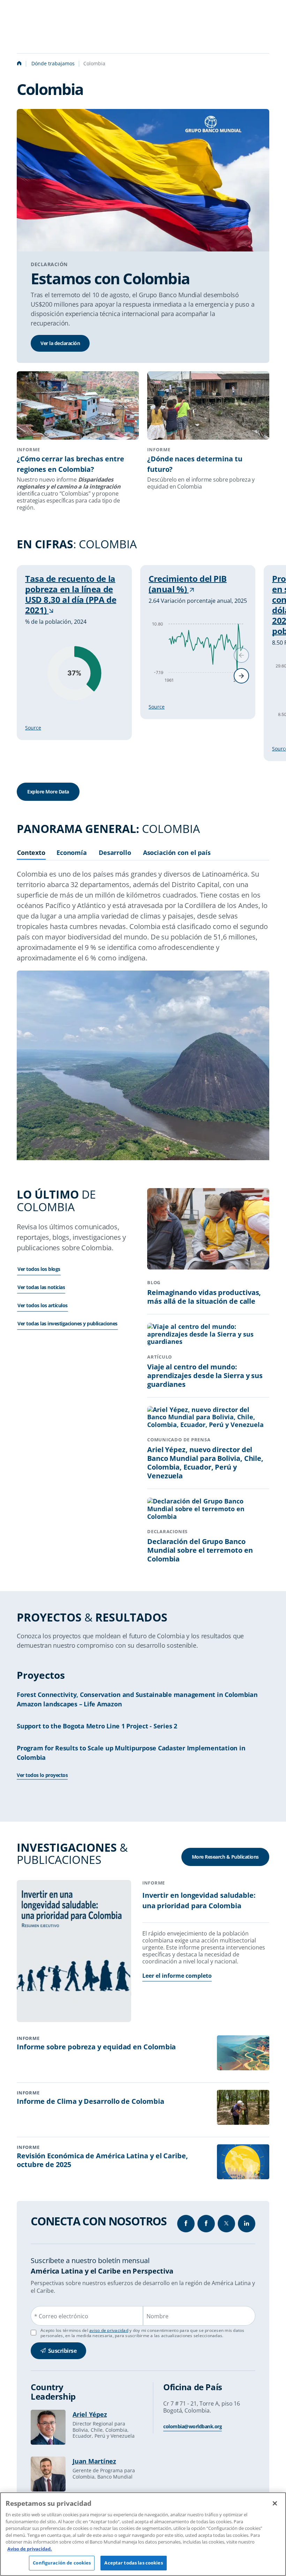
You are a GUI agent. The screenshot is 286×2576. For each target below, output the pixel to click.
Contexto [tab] (31, 853)
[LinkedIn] (247, 2224)
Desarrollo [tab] (115, 853)
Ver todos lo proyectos (42, 1775)
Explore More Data (48, 792)
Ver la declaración (60, 343)
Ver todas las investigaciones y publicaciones (67, 1323)
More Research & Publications (225, 1857)
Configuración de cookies (62, 2563)
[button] (241, 676)
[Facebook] (186, 2224)
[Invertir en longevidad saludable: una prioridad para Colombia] (74, 1952)
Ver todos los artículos (43, 1305)
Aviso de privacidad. (30, 2549)
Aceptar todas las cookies (133, 2563)
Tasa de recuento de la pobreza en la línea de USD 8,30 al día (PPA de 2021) (71, 594)
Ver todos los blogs (39, 1269)
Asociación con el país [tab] (177, 853)
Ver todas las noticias (41, 1287)
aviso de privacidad (109, 2330)
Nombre (157, 2316)
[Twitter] (226, 2224)
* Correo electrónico (61, 2316)
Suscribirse (62, 2351)
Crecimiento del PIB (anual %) (188, 584)
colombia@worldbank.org (193, 2426)
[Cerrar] (275, 2503)
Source (33, 728)
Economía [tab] (72, 853)
